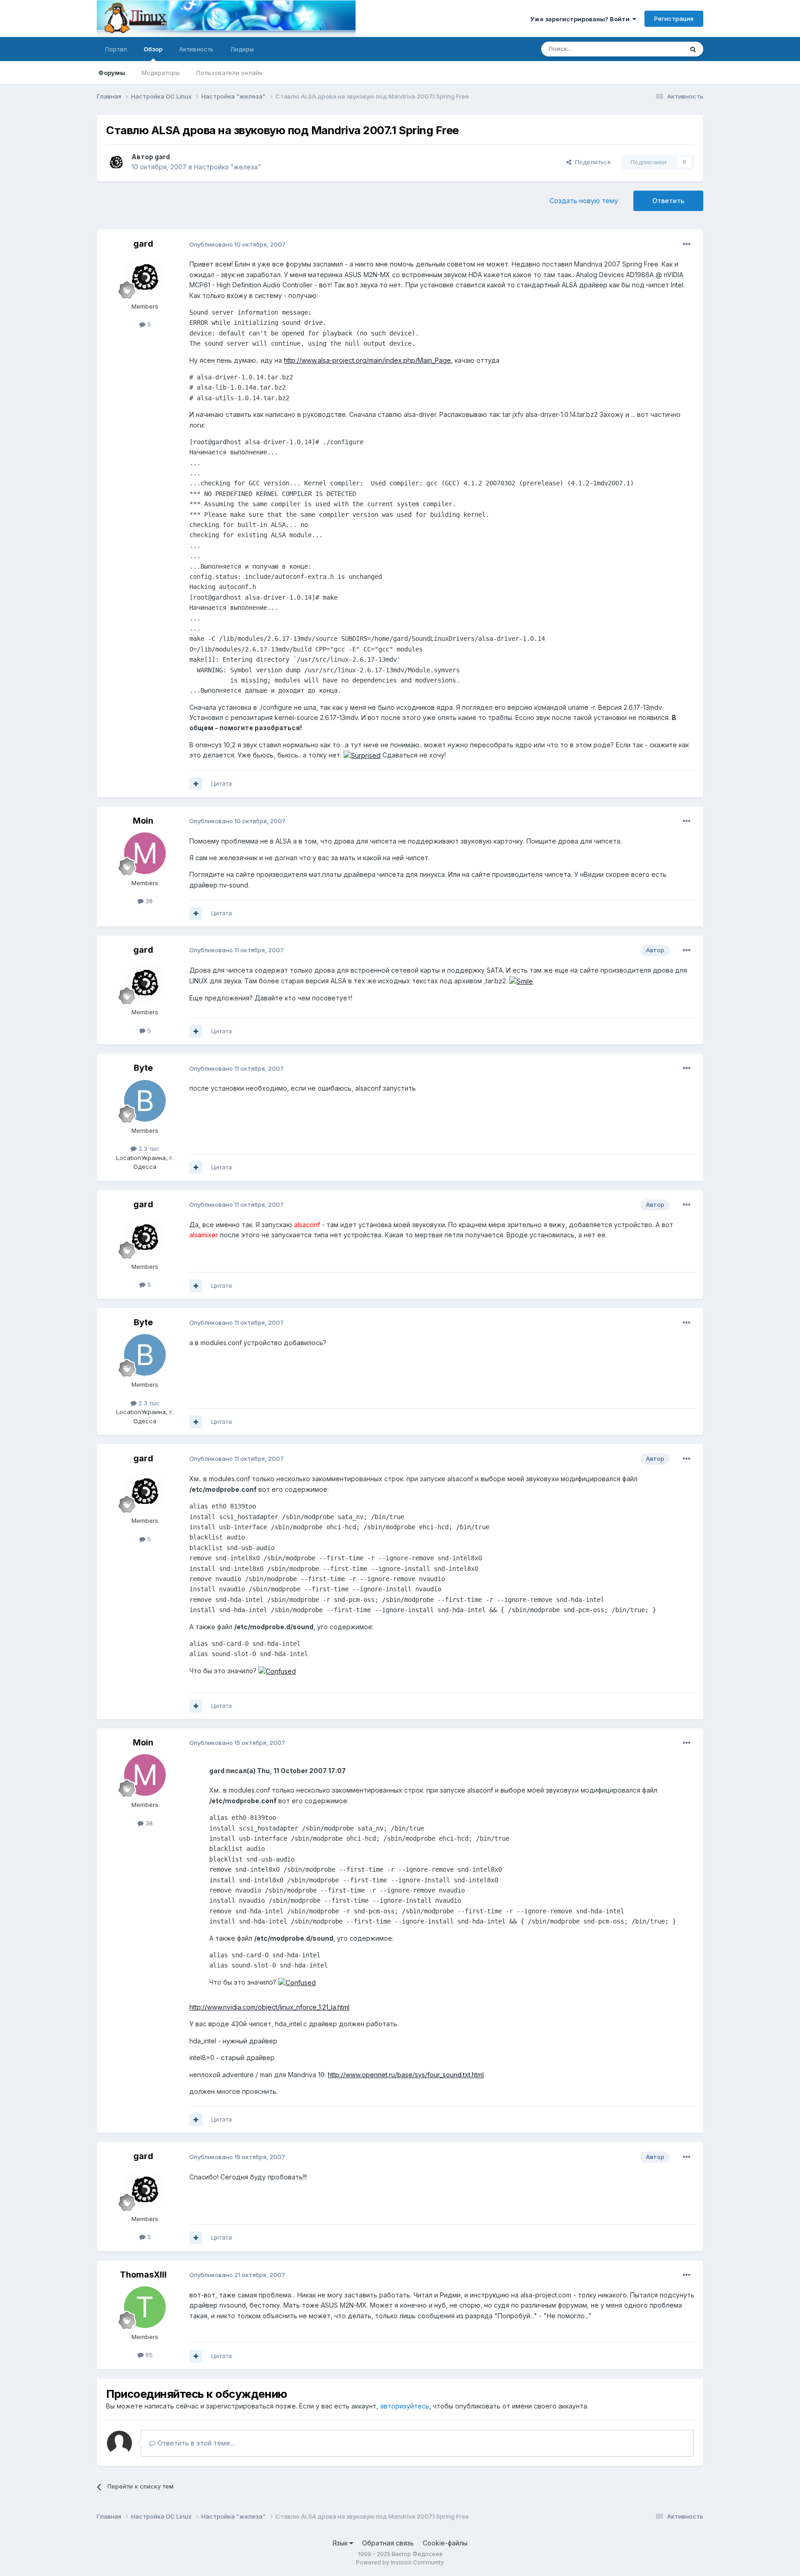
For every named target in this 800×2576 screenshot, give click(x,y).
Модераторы (161, 73)
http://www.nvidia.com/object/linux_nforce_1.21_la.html (269, 2007)
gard (162, 157)
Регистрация (674, 19)
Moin (143, 821)
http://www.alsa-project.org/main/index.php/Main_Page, (368, 360)
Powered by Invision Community (400, 2562)
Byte (143, 1068)
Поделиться (591, 162)
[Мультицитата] (196, 784)
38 (148, 901)
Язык (341, 2543)
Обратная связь (388, 2543)
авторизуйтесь (405, 2406)
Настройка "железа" (228, 167)
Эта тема (658, 49)
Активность (196, 49)
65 (148, 2355)
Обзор (153, 49)
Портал (116, 49)
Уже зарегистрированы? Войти (581, 19)
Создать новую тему (584, 201)
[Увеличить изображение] (362, 755)
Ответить (668, 201)
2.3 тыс (148, 1148)
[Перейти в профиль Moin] (145, 853)
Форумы (112, 73)
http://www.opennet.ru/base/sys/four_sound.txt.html (406, 2075)
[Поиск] (693, 49)
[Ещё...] (687, 244)
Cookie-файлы (445, 2543)
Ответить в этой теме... (195, 2443)
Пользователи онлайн (229, 73)
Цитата (222, 783)
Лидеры (242, 49)
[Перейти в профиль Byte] (145, 1101)
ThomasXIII (143, 2275)
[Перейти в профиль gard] (116, 162)
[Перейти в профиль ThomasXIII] (145, 2307)
